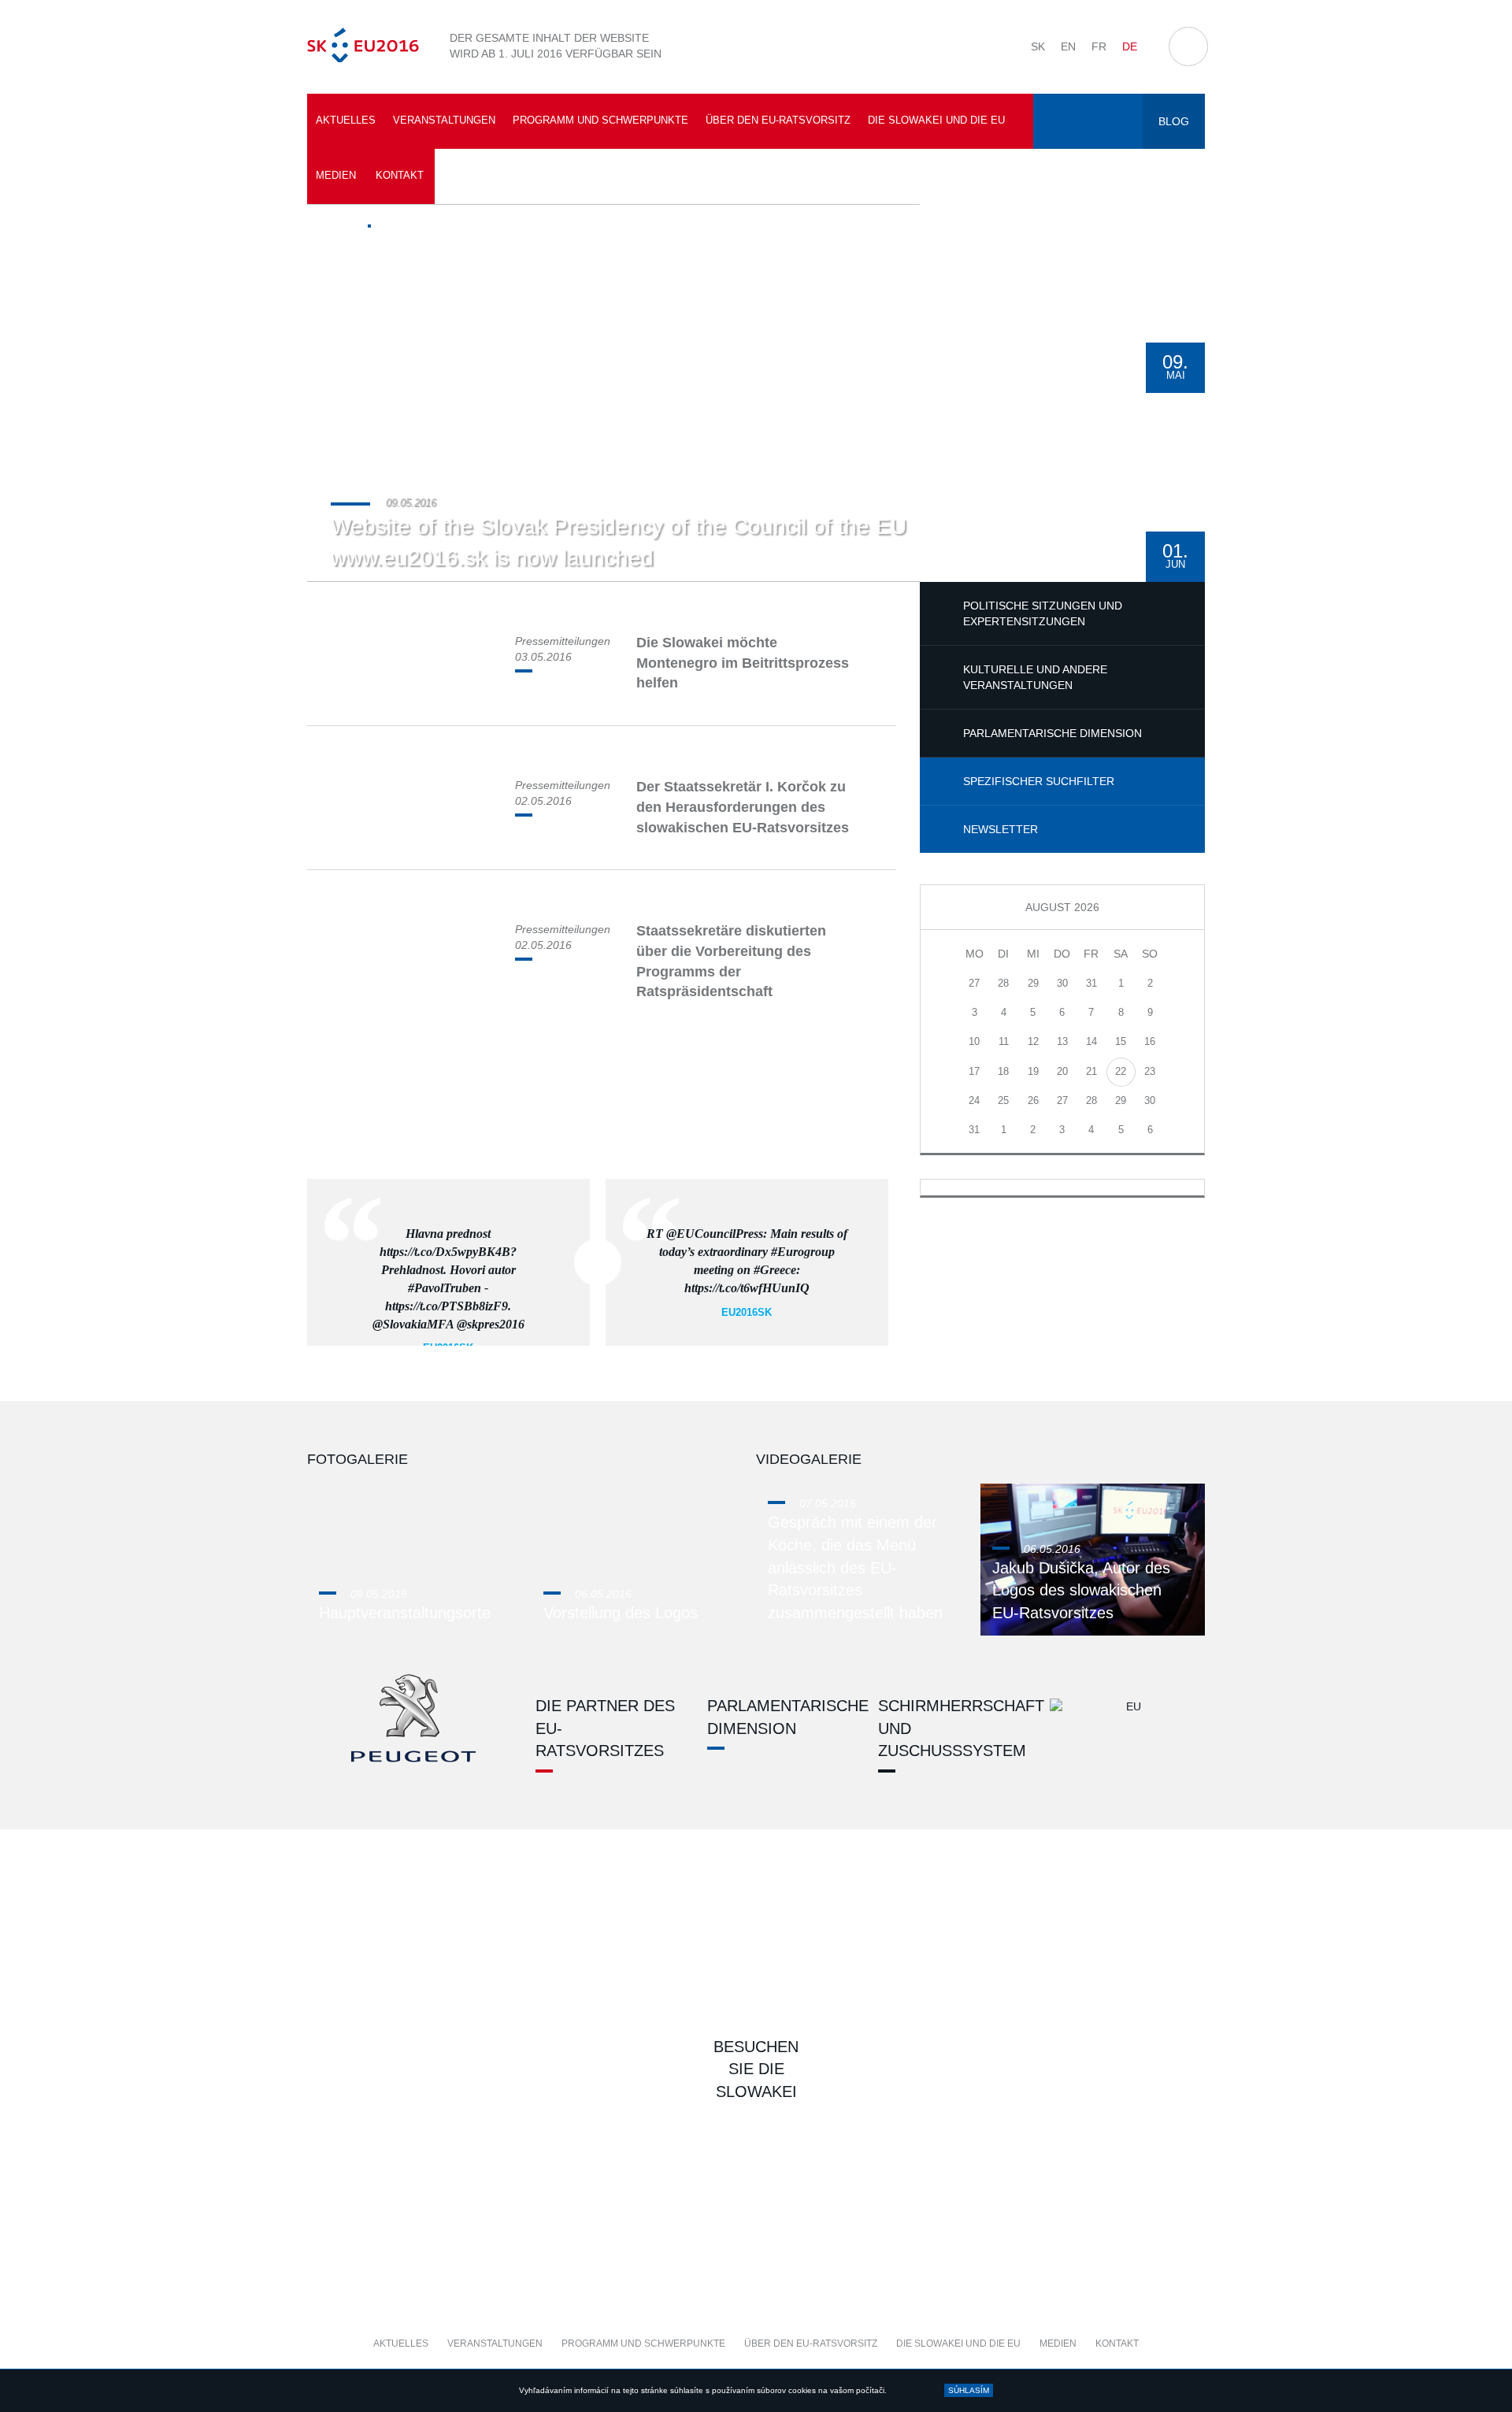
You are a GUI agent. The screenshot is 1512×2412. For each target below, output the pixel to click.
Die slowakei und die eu (936, 120)
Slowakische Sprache (413, 2190)
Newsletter (1001, 829)
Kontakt (400, 175)
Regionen (870, 2190)
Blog (1174, 121)
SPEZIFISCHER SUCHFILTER (1039, 781)
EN (1068, 46)
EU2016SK (747, 1312)
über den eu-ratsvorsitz (778, 120)
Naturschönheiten (641, 2190)
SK (1038, 46)
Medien (336, 175)
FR (1099, 46)
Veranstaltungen (444, 120)
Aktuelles (346, 120)
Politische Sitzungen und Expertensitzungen (1043, 613)
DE (1130, 46)
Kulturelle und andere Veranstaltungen (1035, 677)
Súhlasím (969, 2390)
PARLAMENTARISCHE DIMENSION (1052, 733)
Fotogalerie (358, 1459)
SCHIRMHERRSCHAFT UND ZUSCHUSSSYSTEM (948, 1728)
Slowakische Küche (1099, 2190)
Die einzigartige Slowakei (528, 1986)
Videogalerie (809, 1459)
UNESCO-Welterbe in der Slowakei (870, 1986)
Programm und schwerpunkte (600, 120)
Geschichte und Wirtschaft (1099, 1986)
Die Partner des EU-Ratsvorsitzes (605, 1728)
